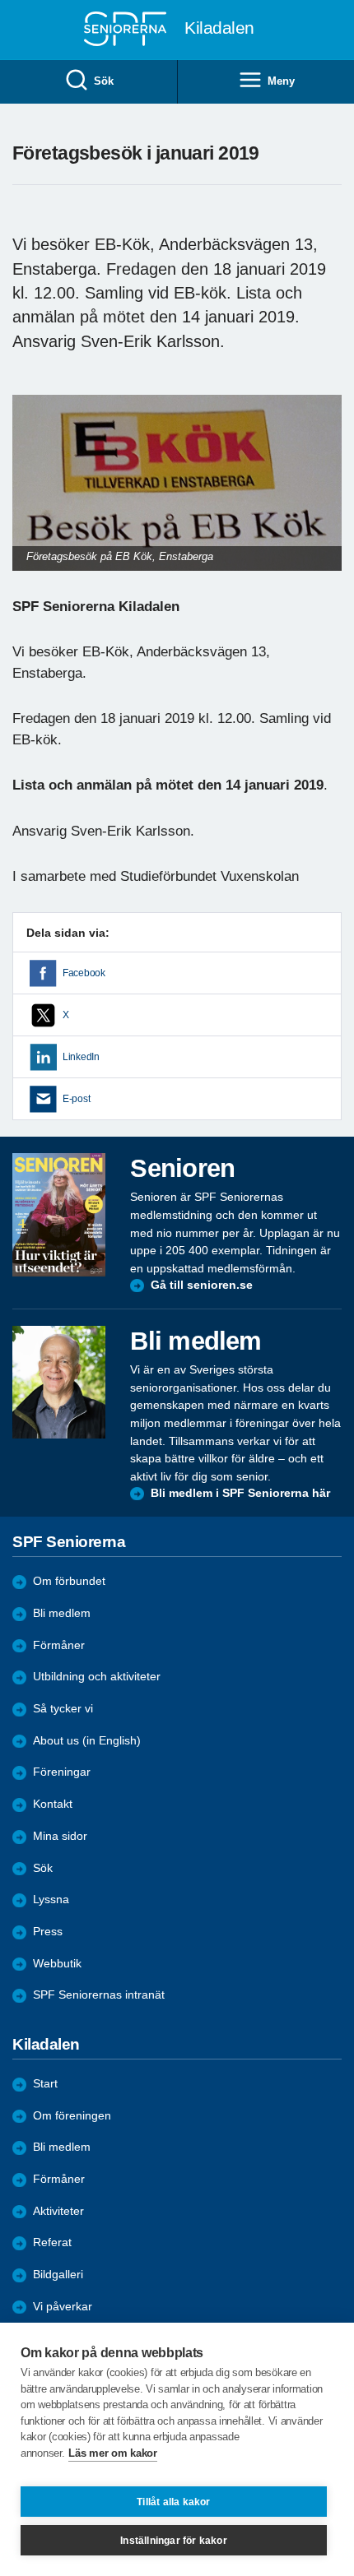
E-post (76, 1099)
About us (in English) (87, 1741)
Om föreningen (72, 2116)
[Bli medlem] (59, 1382)
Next (327, 499)
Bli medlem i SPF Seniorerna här (240, 1493)
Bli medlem (62, 1613)
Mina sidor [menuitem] (60, 1836)
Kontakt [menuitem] (53, 1804)
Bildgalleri (58, 2275)
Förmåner (59, 1645)
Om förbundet (69, 1581)
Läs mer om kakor (112, 2453)
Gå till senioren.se (202, 1285)
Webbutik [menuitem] (57, 1964)
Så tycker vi (63, 1709)
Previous (33, 499)
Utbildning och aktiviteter (97, 1677)
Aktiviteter (58, 2211)
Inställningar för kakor (174, 2541)
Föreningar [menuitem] (62, 1772)
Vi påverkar (63, 2307)
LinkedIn (81, 1057)
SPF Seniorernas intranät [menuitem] (99, 1995)
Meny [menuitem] (281, 81)
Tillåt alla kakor (173, 2502)
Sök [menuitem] (103, 81)
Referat (52, 2242)
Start (45, 2084)
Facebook (84, 973)
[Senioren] (59, 1214)
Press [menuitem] (48, 1932)
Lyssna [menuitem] (51, 1900)
